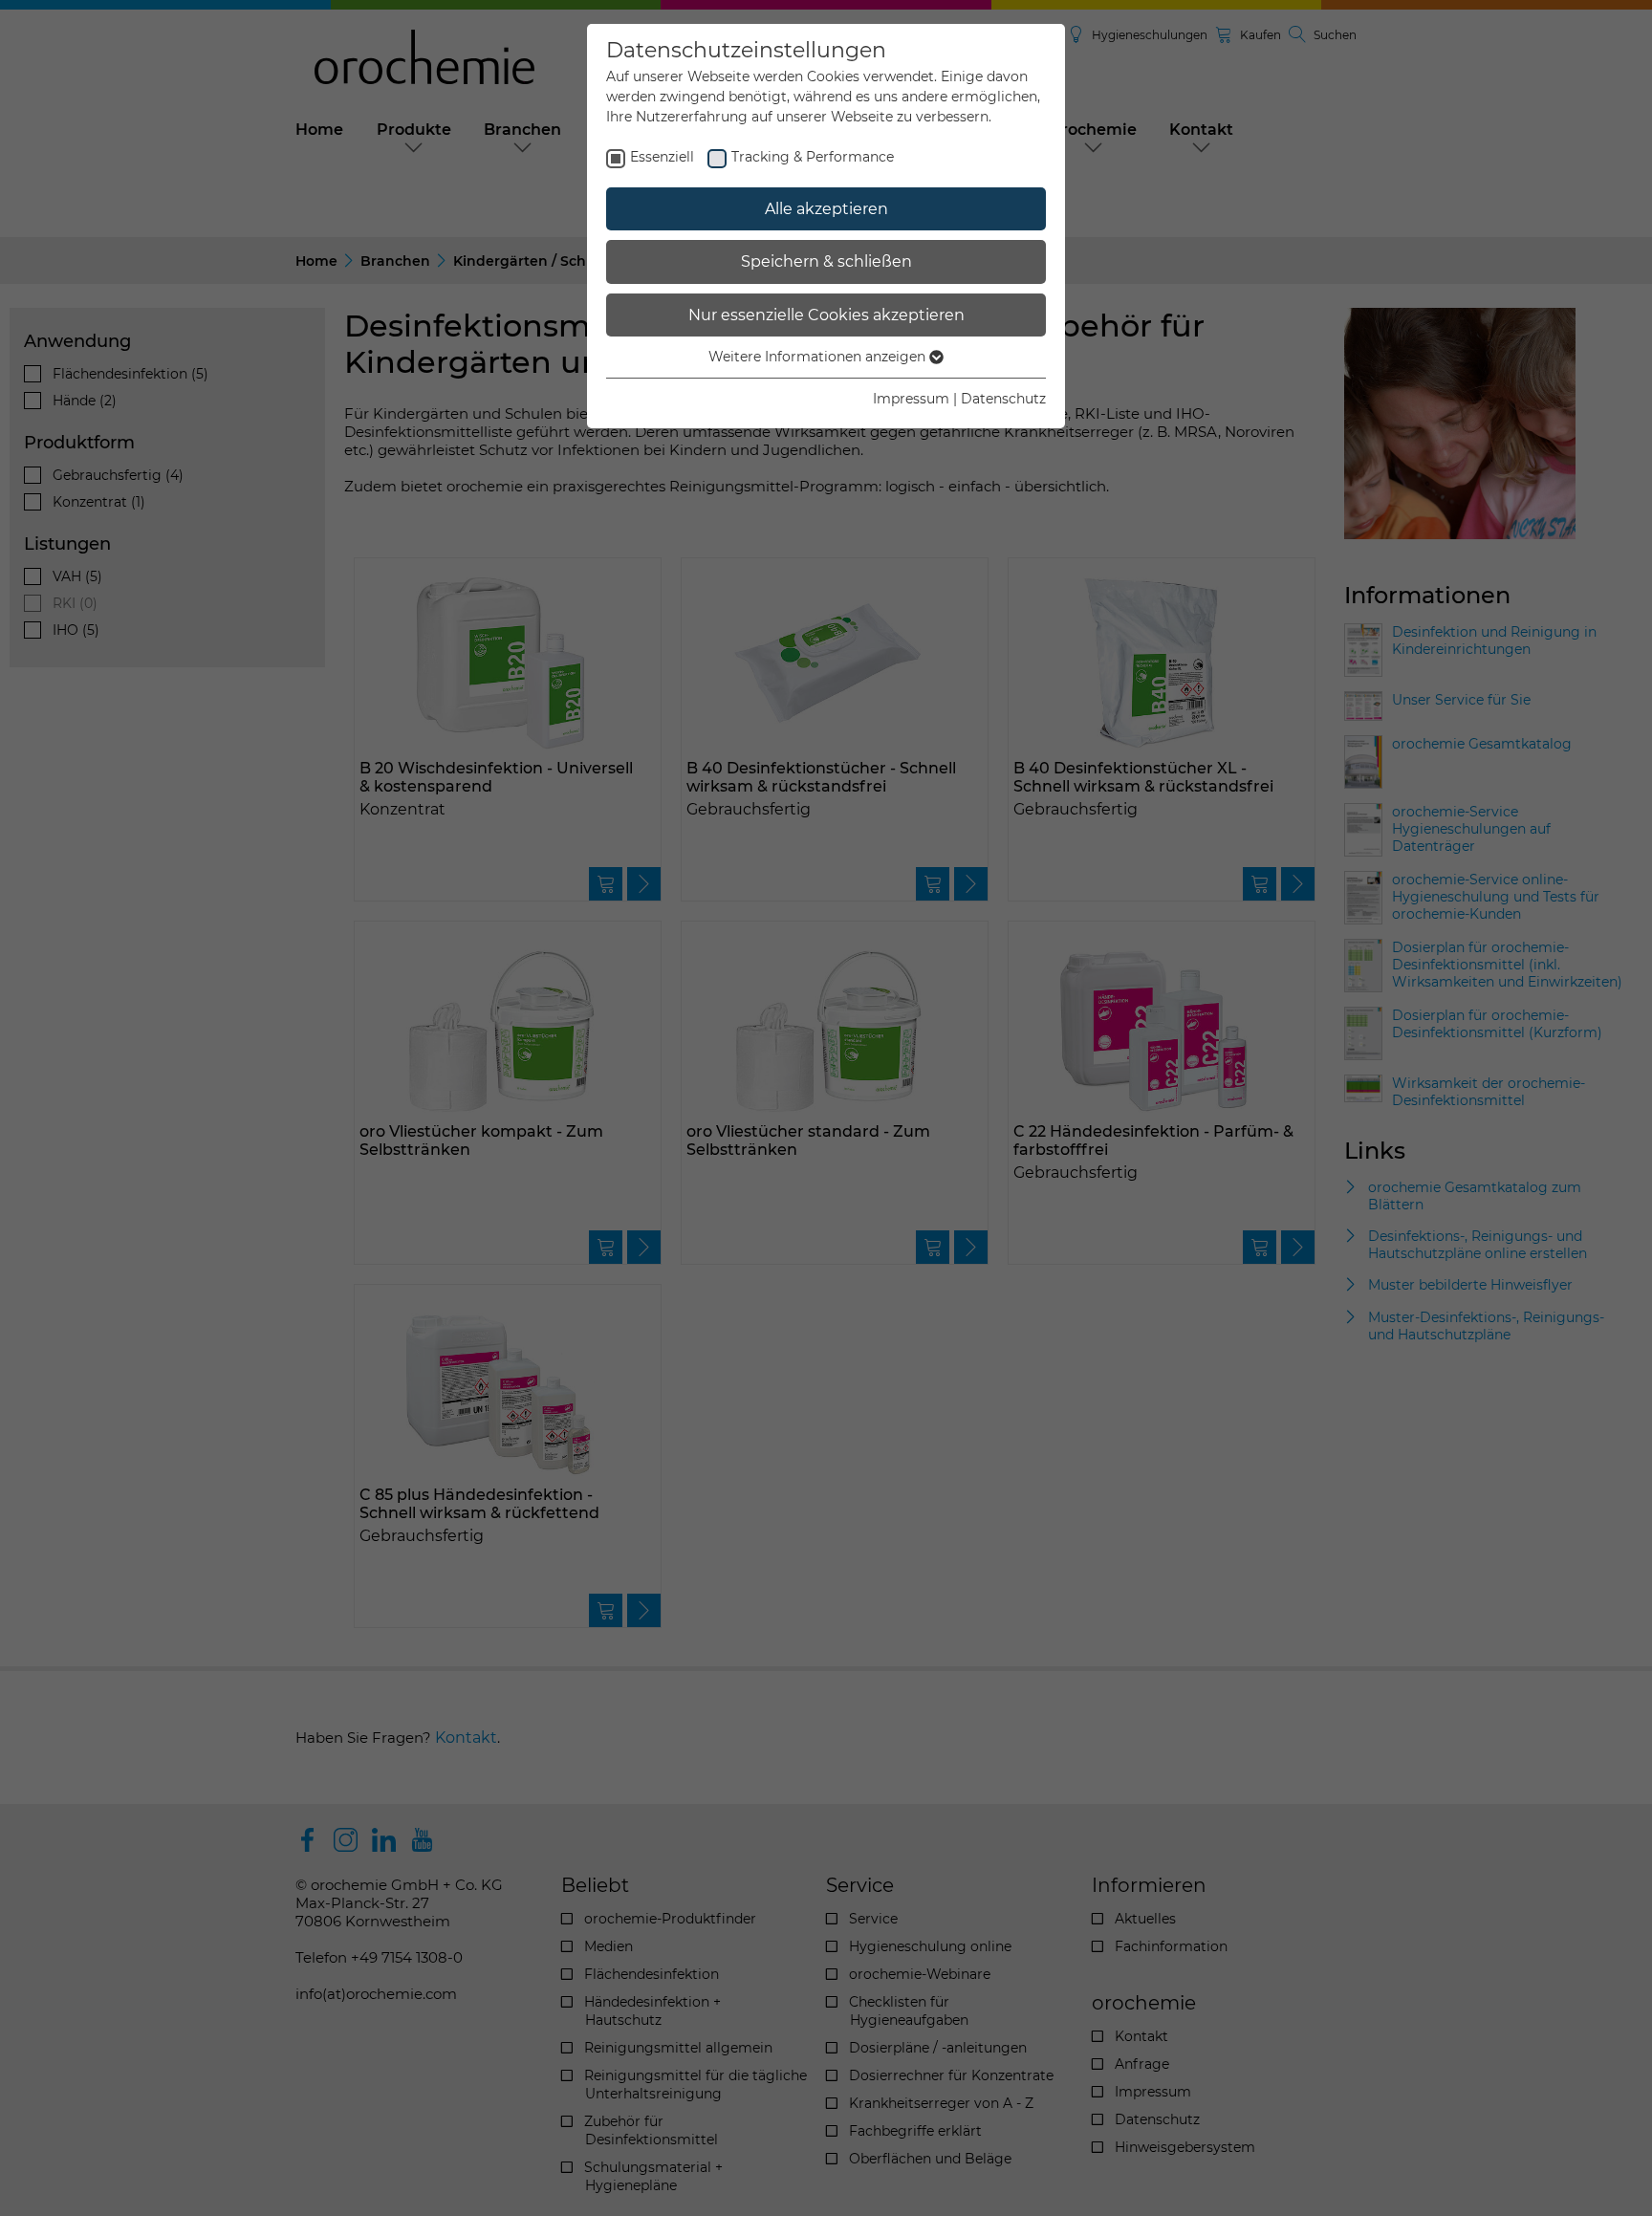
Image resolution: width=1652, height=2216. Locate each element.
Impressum (911, 399)
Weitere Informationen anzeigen (819, 357)
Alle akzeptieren (826, 209)
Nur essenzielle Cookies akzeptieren (826, 315)
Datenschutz (1003, 399)
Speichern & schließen (826, 261)
